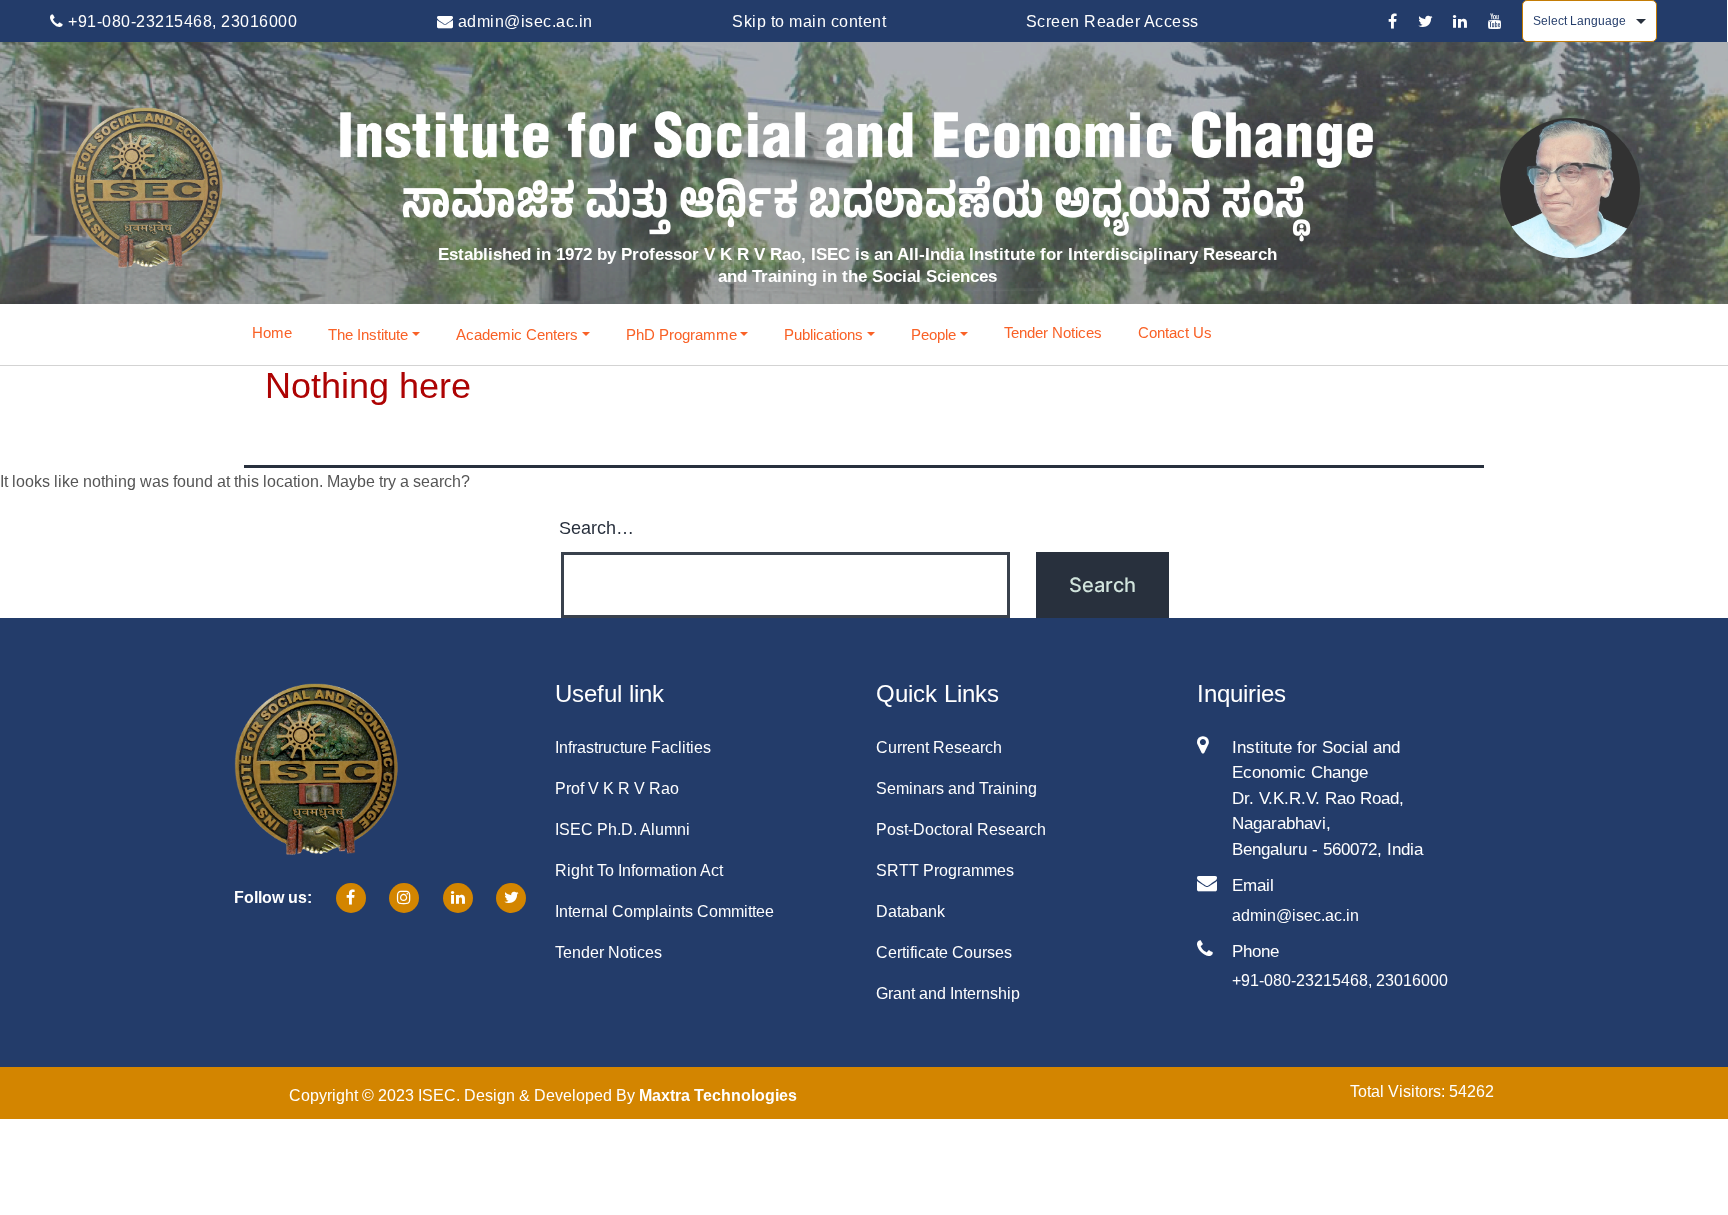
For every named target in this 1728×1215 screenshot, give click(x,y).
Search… (596, 528)
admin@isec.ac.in (523, 21)
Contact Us (1175, 332)
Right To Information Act (639, 870)
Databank (910, 911)
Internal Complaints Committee (664, 911)
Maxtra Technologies (718, 1095)
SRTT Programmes (945, 870)
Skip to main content (809, 21)
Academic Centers (517, 334)
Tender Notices (1053, 332)
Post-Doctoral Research (961, 829)
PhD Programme (681, 334)
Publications (823, 334)
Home (272, 332)
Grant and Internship (948, 993)
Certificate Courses (944, 952)
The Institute (368, 334)
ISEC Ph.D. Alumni (622, 829)
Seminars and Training (956, 788)
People (933, 334)
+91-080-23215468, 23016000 (180, 21)
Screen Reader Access (1112, 21)
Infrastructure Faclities (633, 747)
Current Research (939, 747)
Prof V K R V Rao (617, 788)
